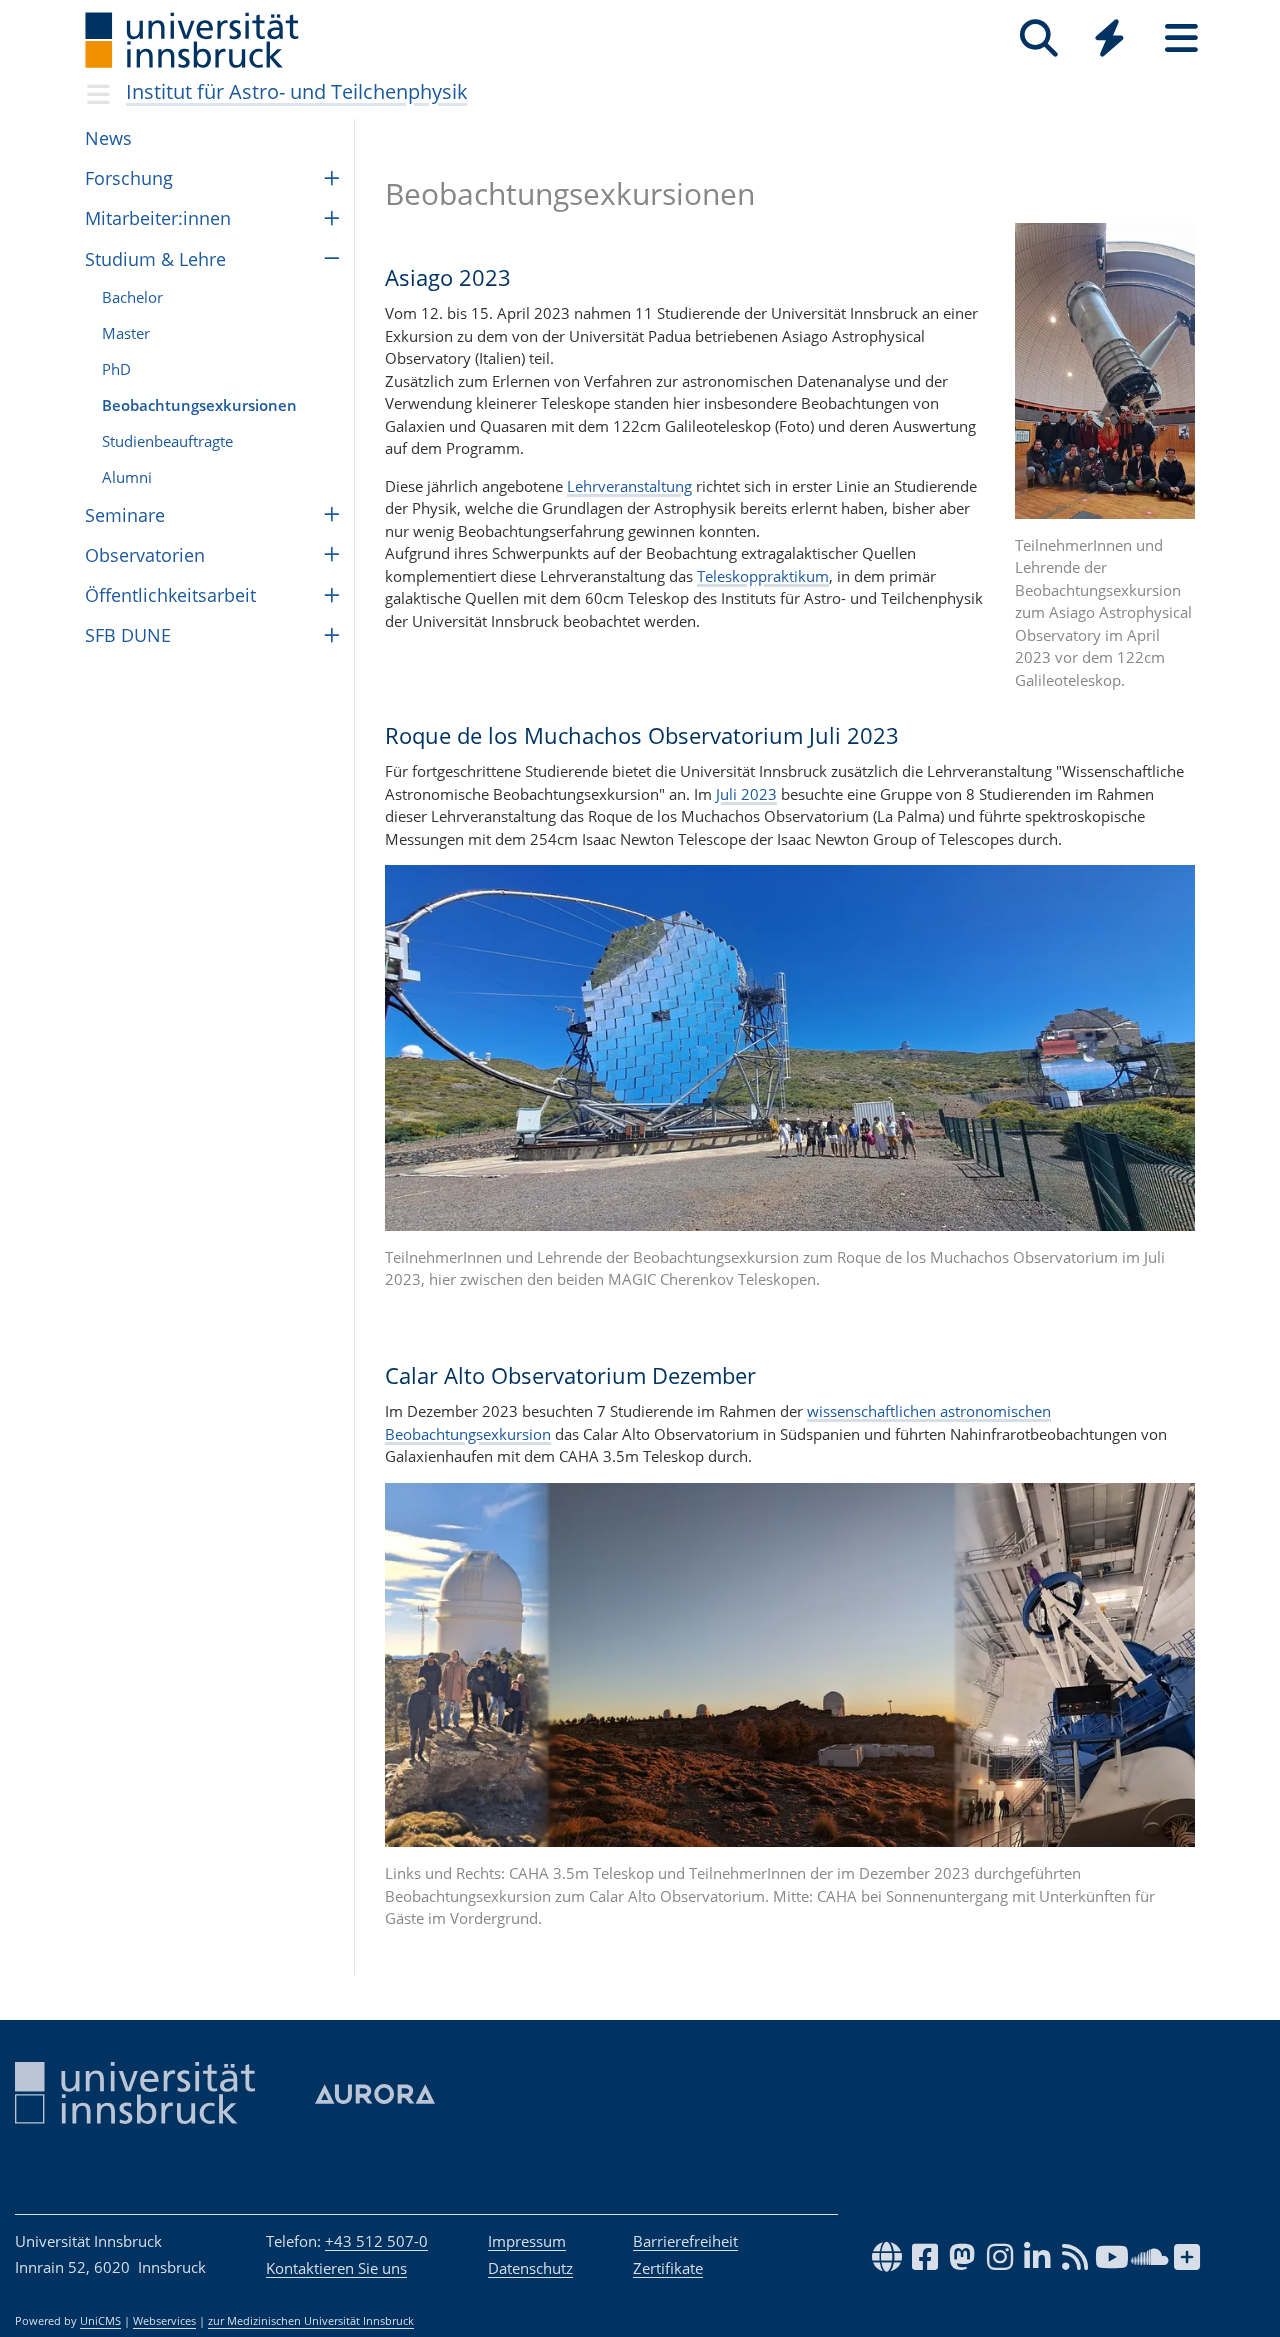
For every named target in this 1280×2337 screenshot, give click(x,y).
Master (126, 333)
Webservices (164, 2321)
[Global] (1110, 40)
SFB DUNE (128, 635)
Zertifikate (668, 2268)
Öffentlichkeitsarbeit (170, 595)
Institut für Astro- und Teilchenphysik (297, 91)
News (108, 138)
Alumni (127, 477)
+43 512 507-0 (376, 2241)
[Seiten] (1181, 38)
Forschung (129, 178)
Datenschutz (530, 2268)
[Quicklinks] (1109, 38)
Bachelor (132, 297)
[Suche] (1038, 38)
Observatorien (145, 555)
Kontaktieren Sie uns (336, 2268)
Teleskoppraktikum (763, 576)
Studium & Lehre (155, 259)
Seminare (125, 515)
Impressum (527, 2241)
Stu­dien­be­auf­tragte (167, 441)
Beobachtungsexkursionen (199, 405)
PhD (116, 369)
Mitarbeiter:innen (158, 218)
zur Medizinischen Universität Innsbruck (311, 2321)
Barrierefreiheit (685, 2241)
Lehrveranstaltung (629, 486)
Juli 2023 (744, 794)
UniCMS (100, 2321)
